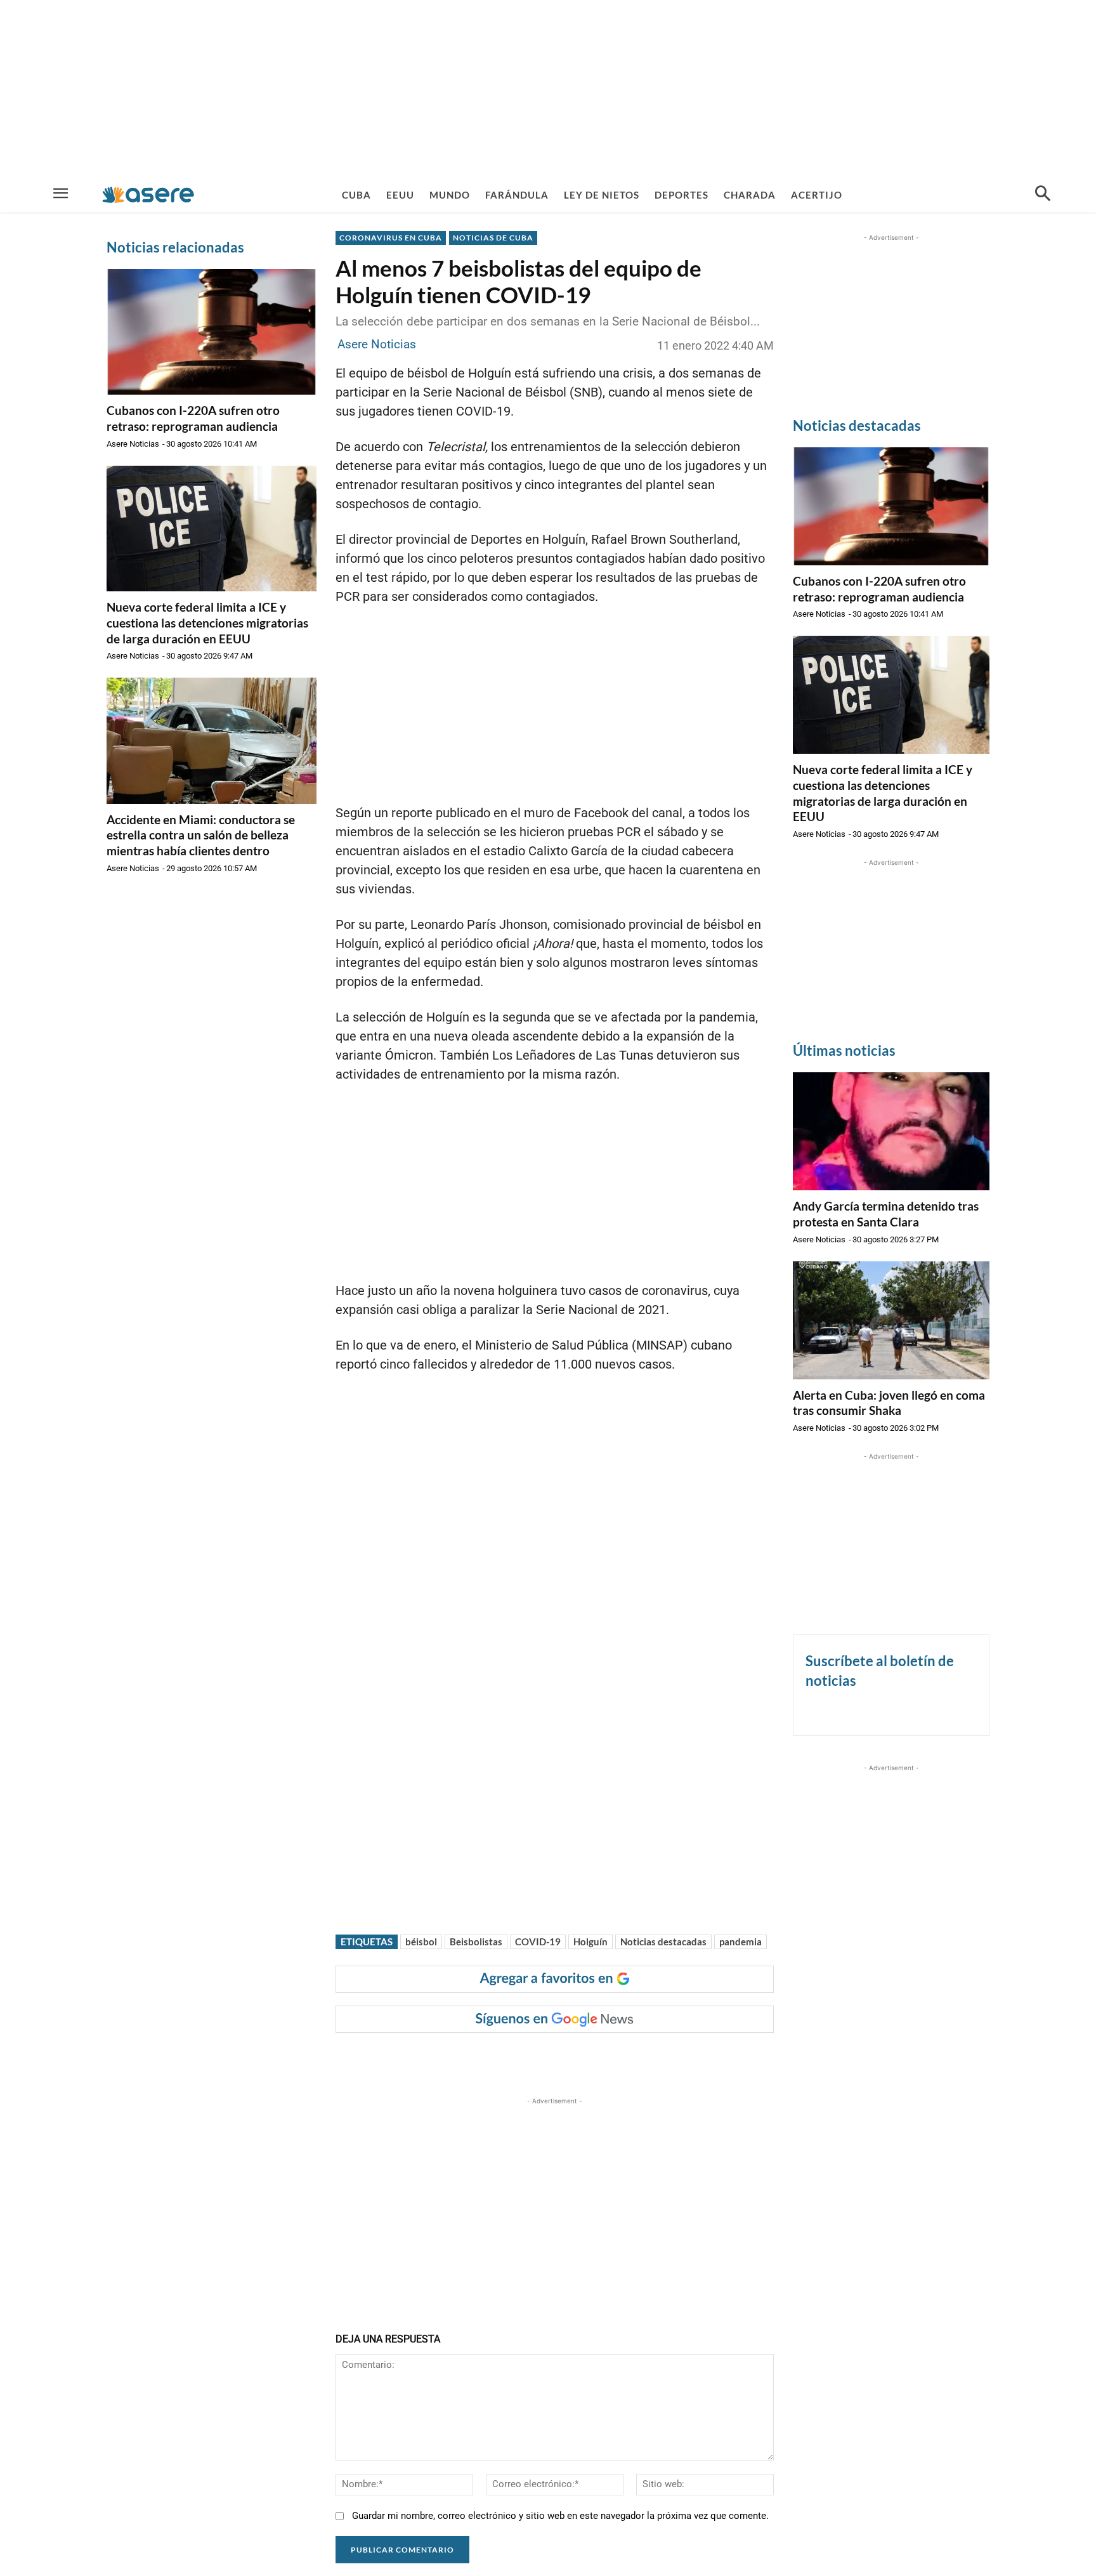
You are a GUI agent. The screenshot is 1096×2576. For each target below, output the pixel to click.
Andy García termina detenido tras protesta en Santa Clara (886, 1214)
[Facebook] (436, 2058)
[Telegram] (553, 2058)
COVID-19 (538, 1942)
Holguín (590, 1942)
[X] (466, 2058)
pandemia (740, 1942)
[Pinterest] (495, 2058)
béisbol (421, 1942)
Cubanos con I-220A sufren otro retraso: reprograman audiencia (193, 418)
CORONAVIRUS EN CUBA (391, 238)
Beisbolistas (476, 1942)
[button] (1043, 195)
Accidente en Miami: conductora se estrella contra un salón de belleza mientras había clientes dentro (201, 835)
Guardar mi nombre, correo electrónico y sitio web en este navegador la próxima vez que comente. (560, 2516)
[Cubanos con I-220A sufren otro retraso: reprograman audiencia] (212, 332)
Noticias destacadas (663, 1942)
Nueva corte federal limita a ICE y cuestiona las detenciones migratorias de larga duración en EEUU (207, 622)
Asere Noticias (133, 444)
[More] (583, 2058)
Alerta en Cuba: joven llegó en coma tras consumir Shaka (889, 1403)
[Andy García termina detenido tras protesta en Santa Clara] (891, 1131)
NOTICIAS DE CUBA (493, 238)
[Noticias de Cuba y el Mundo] (148, 194)
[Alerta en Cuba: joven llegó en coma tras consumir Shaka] (891, 1320)
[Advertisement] (548, 89)
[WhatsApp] (524, 2058)
